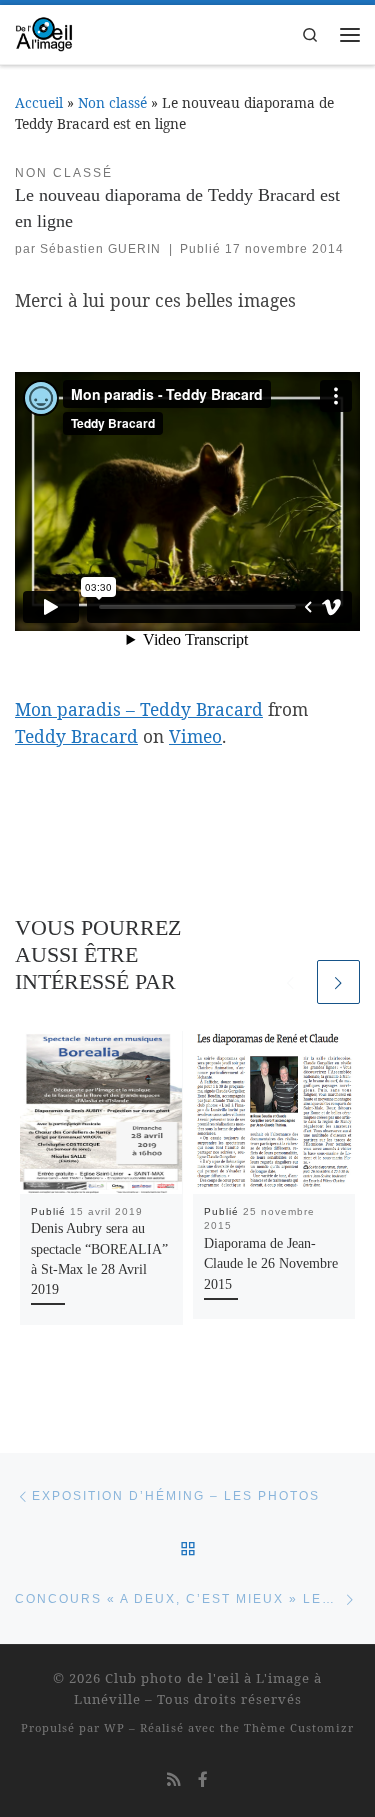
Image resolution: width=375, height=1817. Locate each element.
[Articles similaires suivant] (338, 981)
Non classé (112, 102)
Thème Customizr (299, 1727)
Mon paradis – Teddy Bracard (139, 709)
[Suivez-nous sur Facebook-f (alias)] (203, 1779)
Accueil (39, 102)
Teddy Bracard (76, 736)
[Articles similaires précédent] (290, 981)
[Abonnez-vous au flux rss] (174, 1779)
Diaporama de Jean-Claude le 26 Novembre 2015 (271, 1264)
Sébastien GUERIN (100, 249)
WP (114, 1727)
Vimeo (195, 736)
